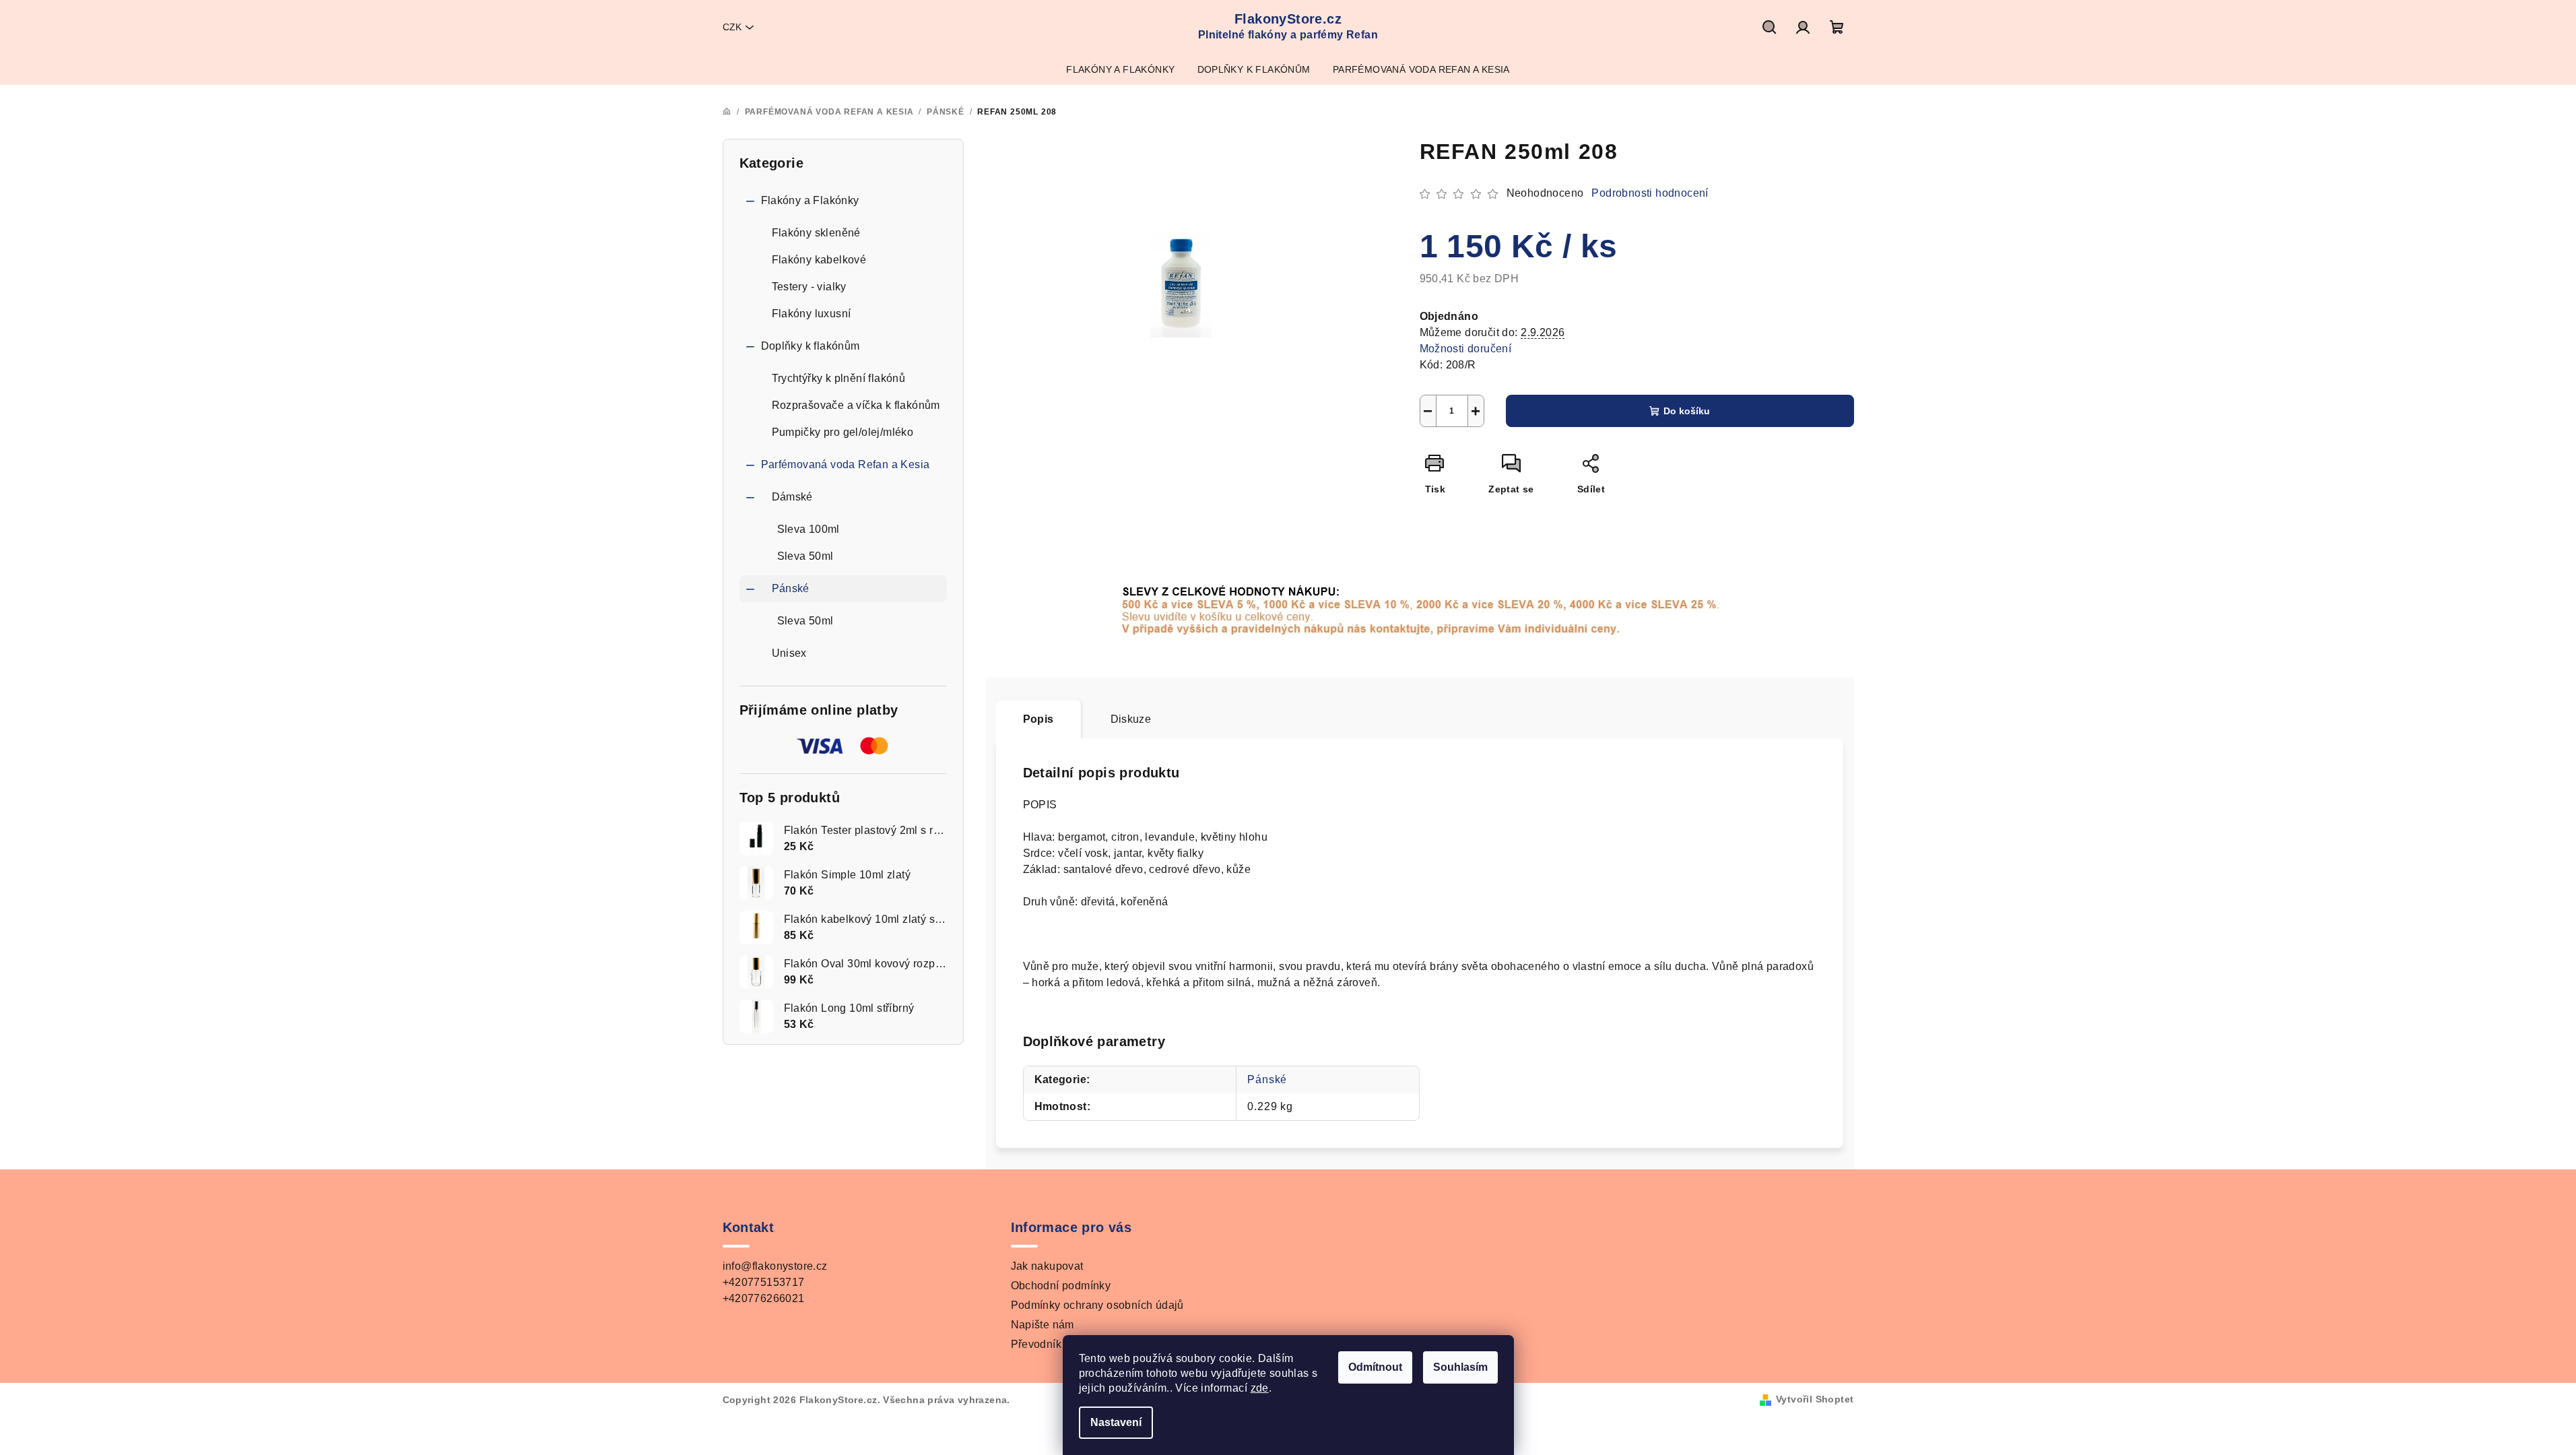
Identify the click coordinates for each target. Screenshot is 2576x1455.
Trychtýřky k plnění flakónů (839, 378)
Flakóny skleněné (816, 233)
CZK (732, 27)
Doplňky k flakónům (811, 346)
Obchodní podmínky (1061, 1286)
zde (1260, 1388)
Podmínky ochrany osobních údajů (1097, 1305)
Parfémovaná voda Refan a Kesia (846, 464)
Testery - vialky (809, 287)
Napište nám (1043, 1325)
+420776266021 (764, 1298)
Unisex (789, 653)
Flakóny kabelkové (819, 260)
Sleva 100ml (808, 529)
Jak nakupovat (1047, 1266)
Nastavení (1116, 1422)
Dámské (792, 497)
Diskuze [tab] (1131, 719)
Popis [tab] (1038, 719)
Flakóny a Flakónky (810, 200)
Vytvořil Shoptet (1815, 1399)
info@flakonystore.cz (775, 1266)
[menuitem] (1120, 69)
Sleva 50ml (805, 556)
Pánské (791, 588)
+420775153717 (764, 1282)
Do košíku (1687, 411)
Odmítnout (1375, 1367)
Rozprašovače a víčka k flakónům (856, 405)
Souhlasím (1460, 1367)
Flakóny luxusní (812, 314)
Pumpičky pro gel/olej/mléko (843, 432)
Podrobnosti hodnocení (1650, 193)
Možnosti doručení (1466, 349)
